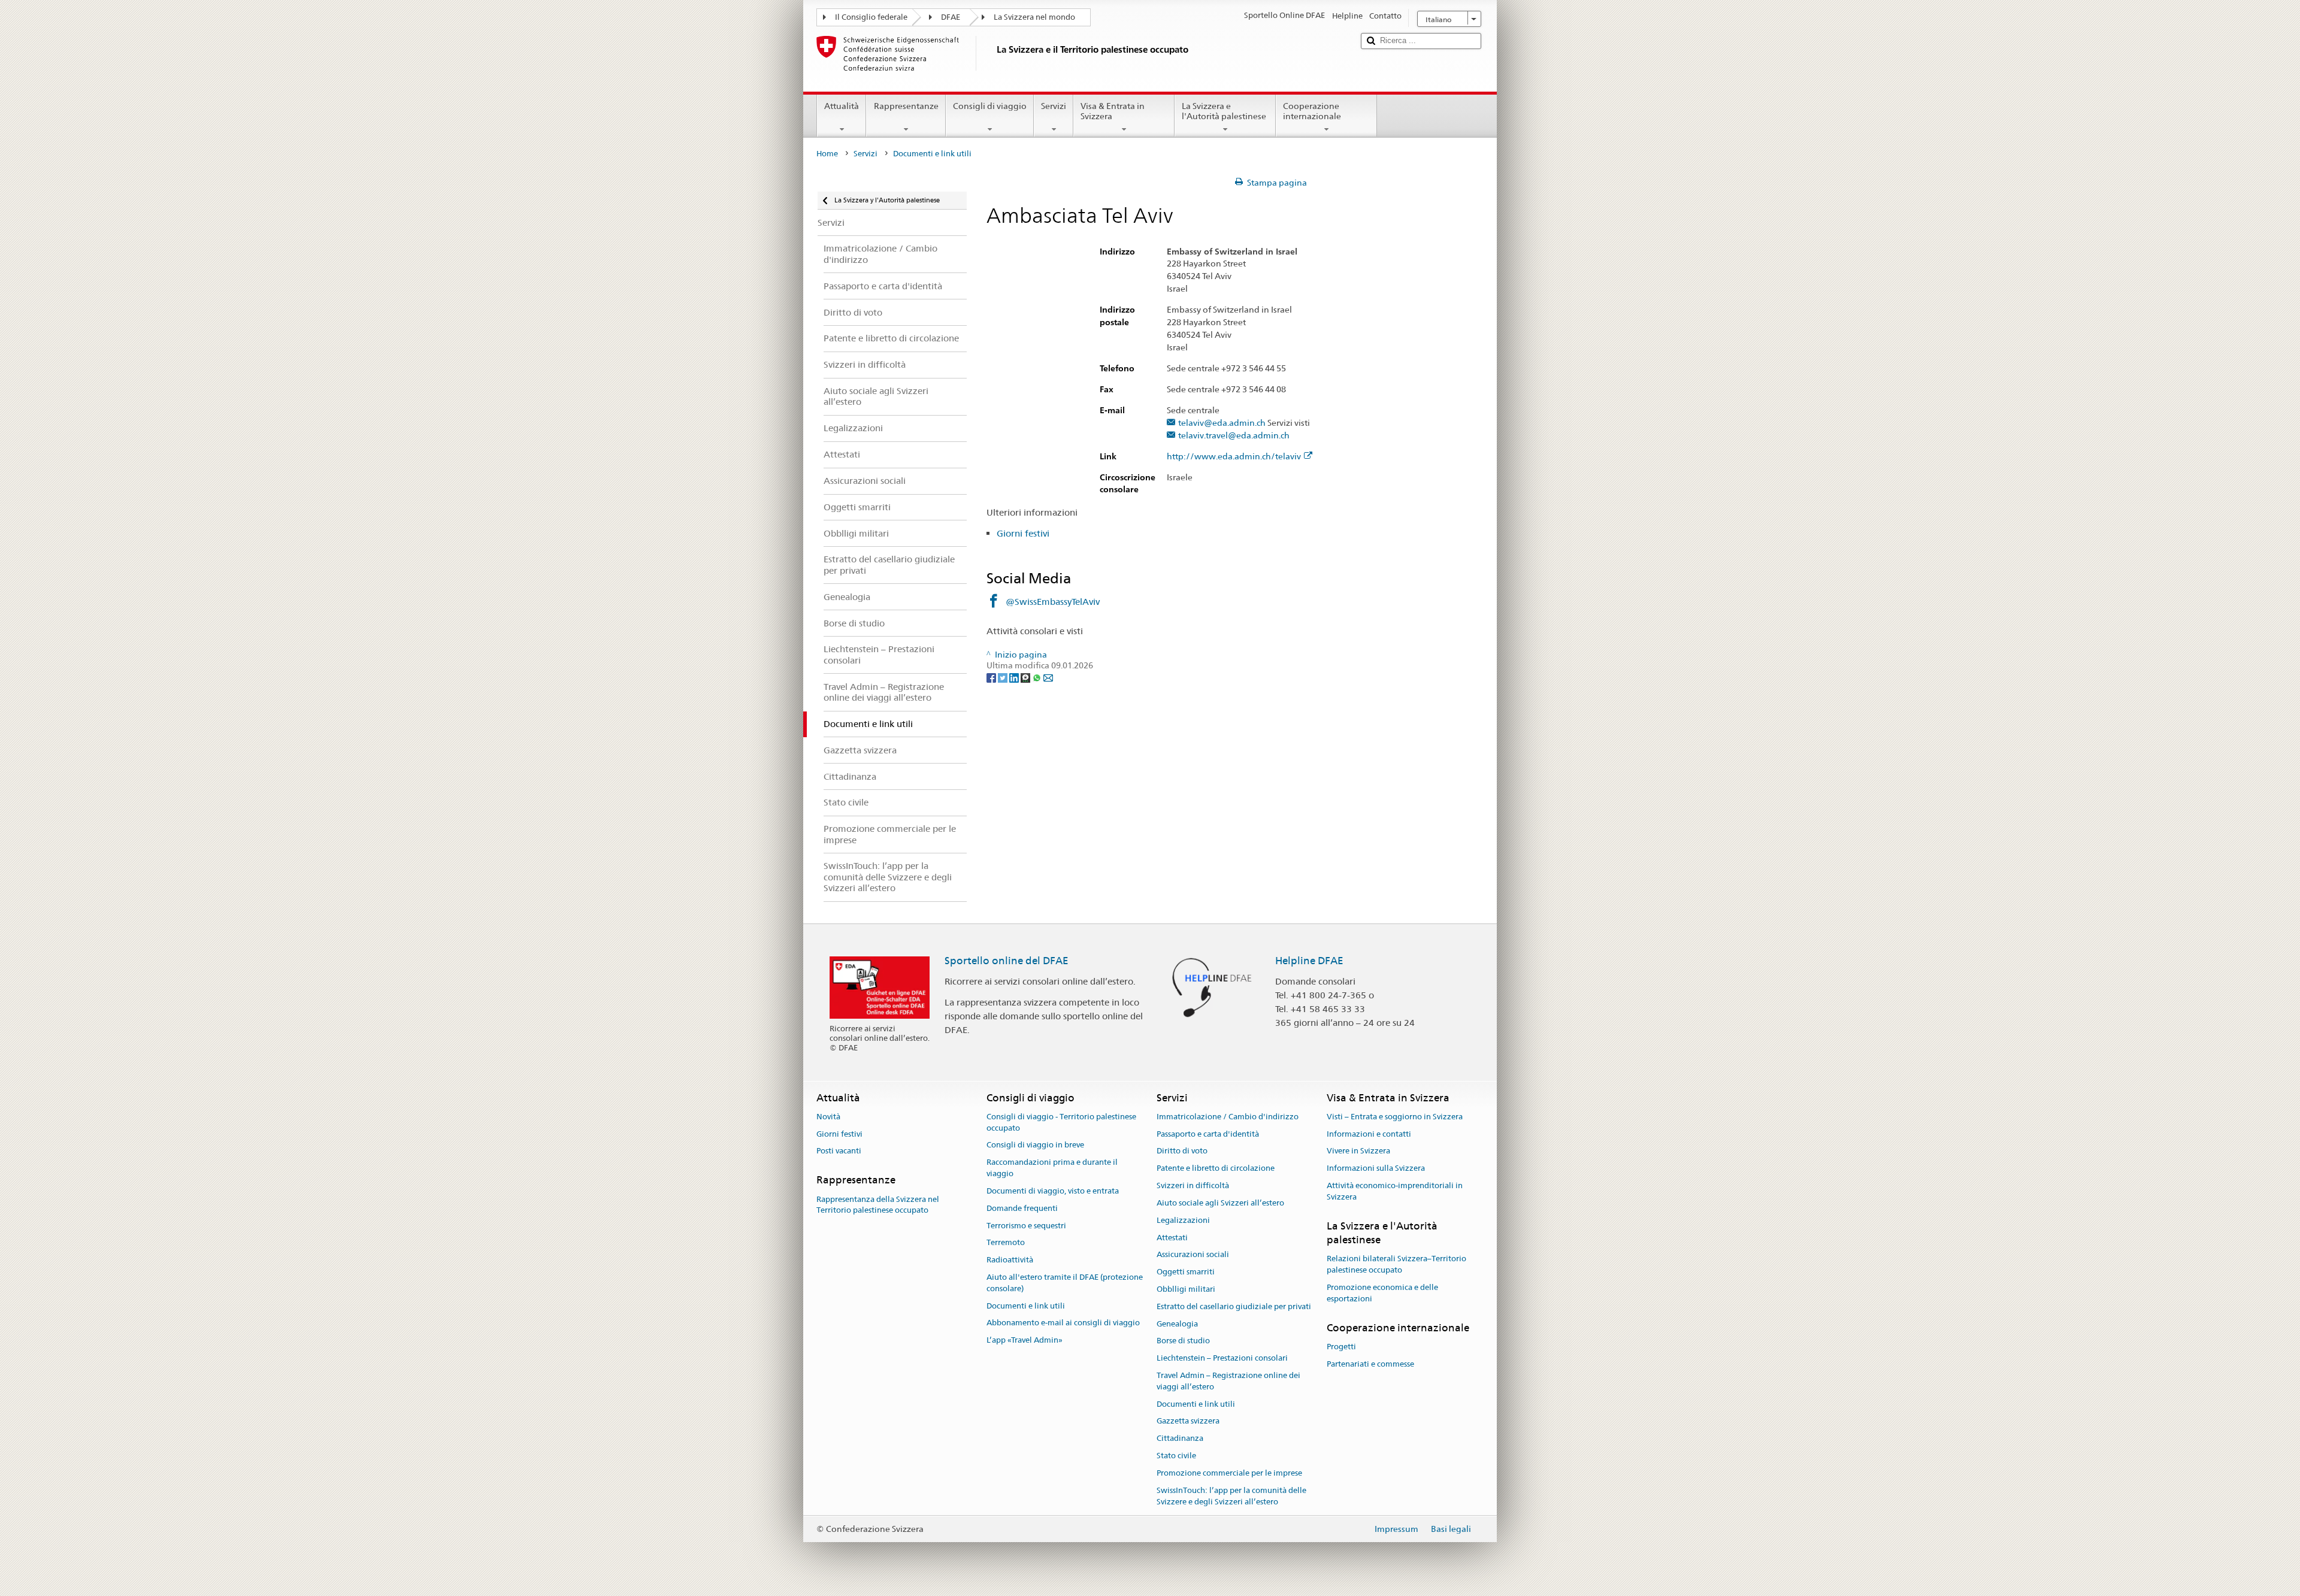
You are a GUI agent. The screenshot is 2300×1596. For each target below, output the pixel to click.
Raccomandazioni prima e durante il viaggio (1052, 1168)
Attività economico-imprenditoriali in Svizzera (1395, 1191)
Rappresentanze (906, 106)
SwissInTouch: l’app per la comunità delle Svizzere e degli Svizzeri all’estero (1231, 1496)
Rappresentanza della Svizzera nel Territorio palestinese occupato (878, 1205)
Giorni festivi (1023, 533)
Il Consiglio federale (871, 17)
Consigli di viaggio (990, 106)
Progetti (1341, 1347)
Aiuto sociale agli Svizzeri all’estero (1220, 1203)
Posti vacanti (839, 1151)
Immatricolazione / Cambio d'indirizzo (1228, 1117)
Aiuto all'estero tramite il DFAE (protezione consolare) (1065, 1283)
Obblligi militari (1186, 1289)
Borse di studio (1183, 1341)
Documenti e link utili (1026, 1306)
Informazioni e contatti (1369, 1134)
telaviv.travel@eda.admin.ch (1234, 436)
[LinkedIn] (1015, 677)
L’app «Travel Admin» (1025, 1340)
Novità (828, 1117)
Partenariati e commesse (1370, 1364)
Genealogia (1177, 1324)
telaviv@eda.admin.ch (1222, 423)
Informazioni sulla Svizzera (1376, 1169)
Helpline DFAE (1309, 961)
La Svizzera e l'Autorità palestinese (1224, 111)
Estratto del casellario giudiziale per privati (1234, 1306)
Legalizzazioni (1183, 1220)
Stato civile (1176, 1456)
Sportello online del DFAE (1007, 961)
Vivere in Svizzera (1358, 1151)
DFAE (951, 17)
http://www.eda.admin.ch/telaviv (1234, 457)
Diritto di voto (1182, 1151)
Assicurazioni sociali (1193, 1255)
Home (827, 154)
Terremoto (1006, 1243)
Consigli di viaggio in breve (1035, 1145)
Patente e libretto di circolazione (1216, 1169)
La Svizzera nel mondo (1034, 17)
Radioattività (1010, 1260)
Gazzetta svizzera (1188, 1421)
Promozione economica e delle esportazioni (1382, 1293)
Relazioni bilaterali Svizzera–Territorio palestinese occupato (1396, 1265)
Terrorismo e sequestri (1026, 1226)
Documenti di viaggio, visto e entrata (1053, 1191)
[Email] (1048, 677)
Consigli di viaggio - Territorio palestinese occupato (1061, 1122)
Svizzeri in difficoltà (1193, 1185)
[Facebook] (992, 677)
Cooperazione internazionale (1312, 111)
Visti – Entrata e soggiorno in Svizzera (1395, 1117)
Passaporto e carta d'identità (1208, 1134)
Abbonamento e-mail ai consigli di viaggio (1063, 1323)
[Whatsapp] (1038, 677)
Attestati (1172, 1238)
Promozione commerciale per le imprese (1229, 1473)
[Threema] (1026, 677)
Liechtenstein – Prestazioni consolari (1222, 1358)
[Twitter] (1004, 677)
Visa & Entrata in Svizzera (1113, 111)
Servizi (1054, 106)
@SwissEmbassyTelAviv (1053, 602)
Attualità (842, 106)
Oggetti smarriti (1186, 1272)
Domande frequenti (1022, 1208)
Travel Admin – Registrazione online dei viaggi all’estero (1228, 1381)
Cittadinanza (1180, 1439)
